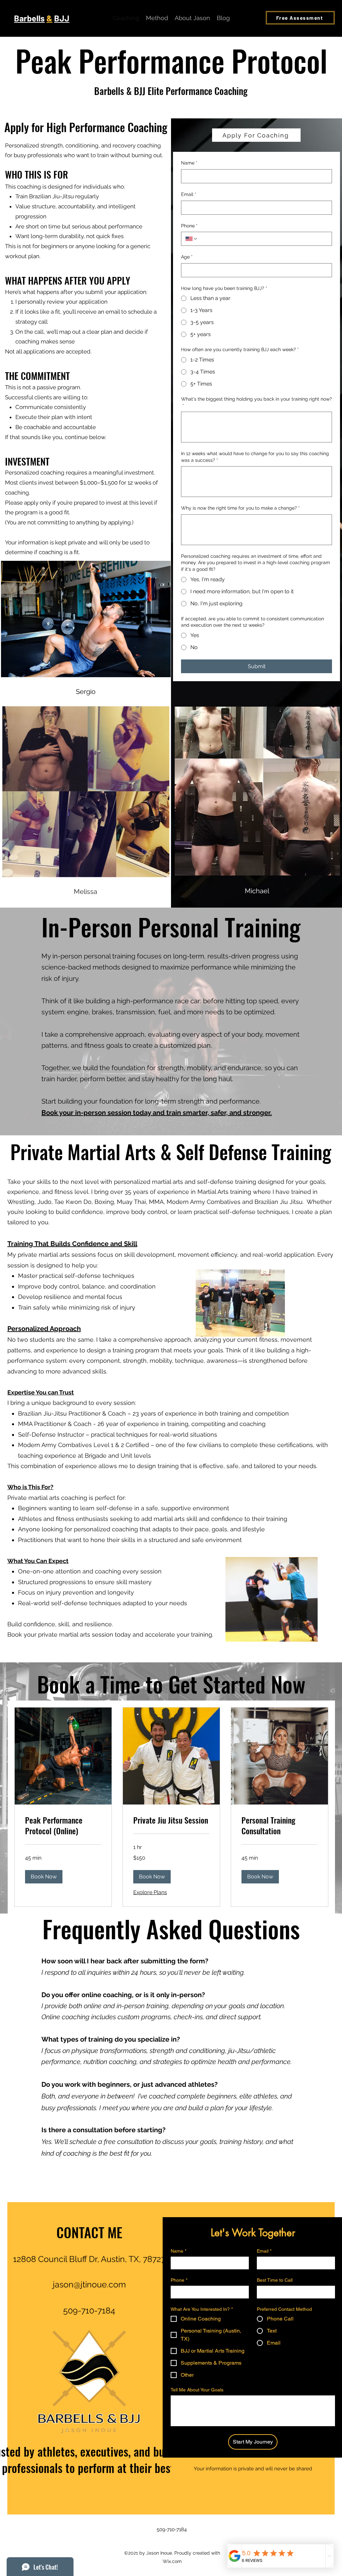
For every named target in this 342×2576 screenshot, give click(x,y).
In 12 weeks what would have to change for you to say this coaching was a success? (255, 457)
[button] (44, 1877)
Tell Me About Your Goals (197, 2390)
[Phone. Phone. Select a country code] (192, 239)
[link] (63, 1826)
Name (189, 163)
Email (189, 194)
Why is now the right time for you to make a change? (240, 508)
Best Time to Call (275, 2280)
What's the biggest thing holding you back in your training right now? (256, 402)
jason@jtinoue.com (89, 2284)
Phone (189, 226)
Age (187, 257)
